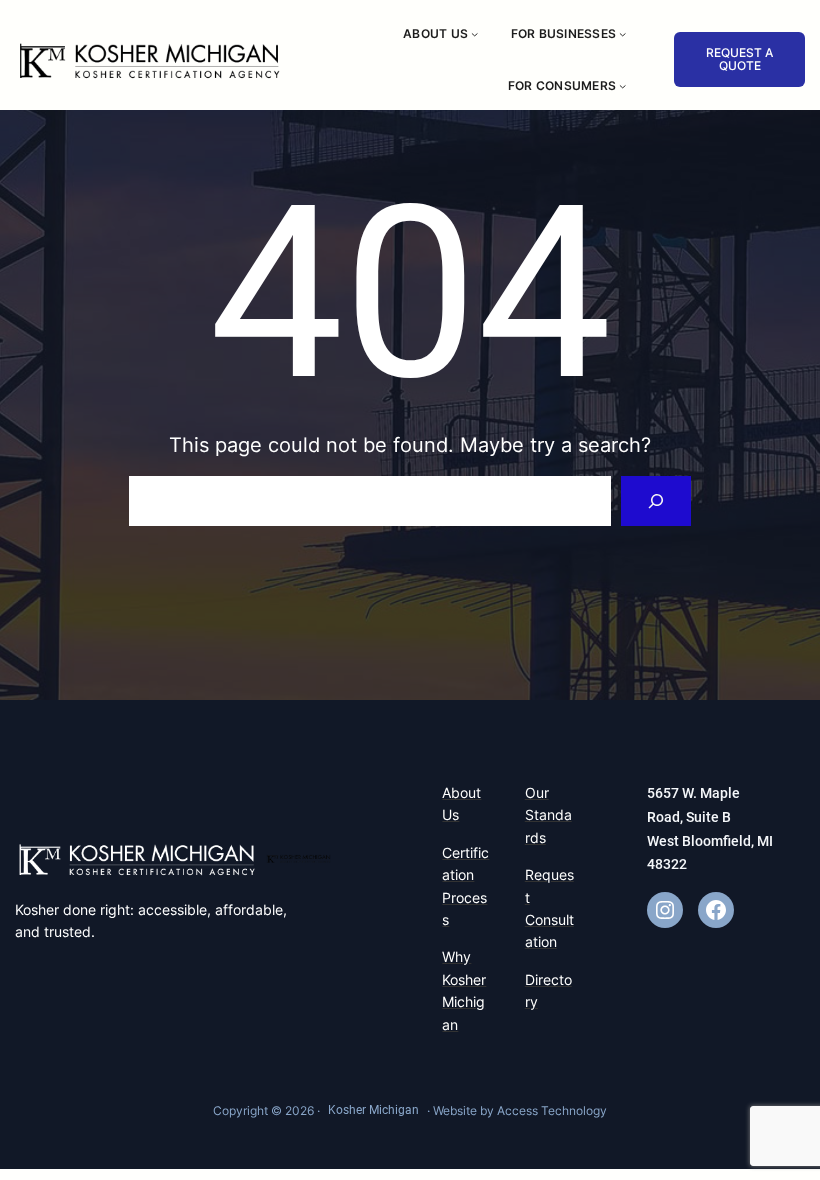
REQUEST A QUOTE (739, 58)
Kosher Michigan (373, 1110)
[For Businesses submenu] (622, 33)
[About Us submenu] (474, 33)
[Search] (656, 500)
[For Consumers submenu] (622, 85)
